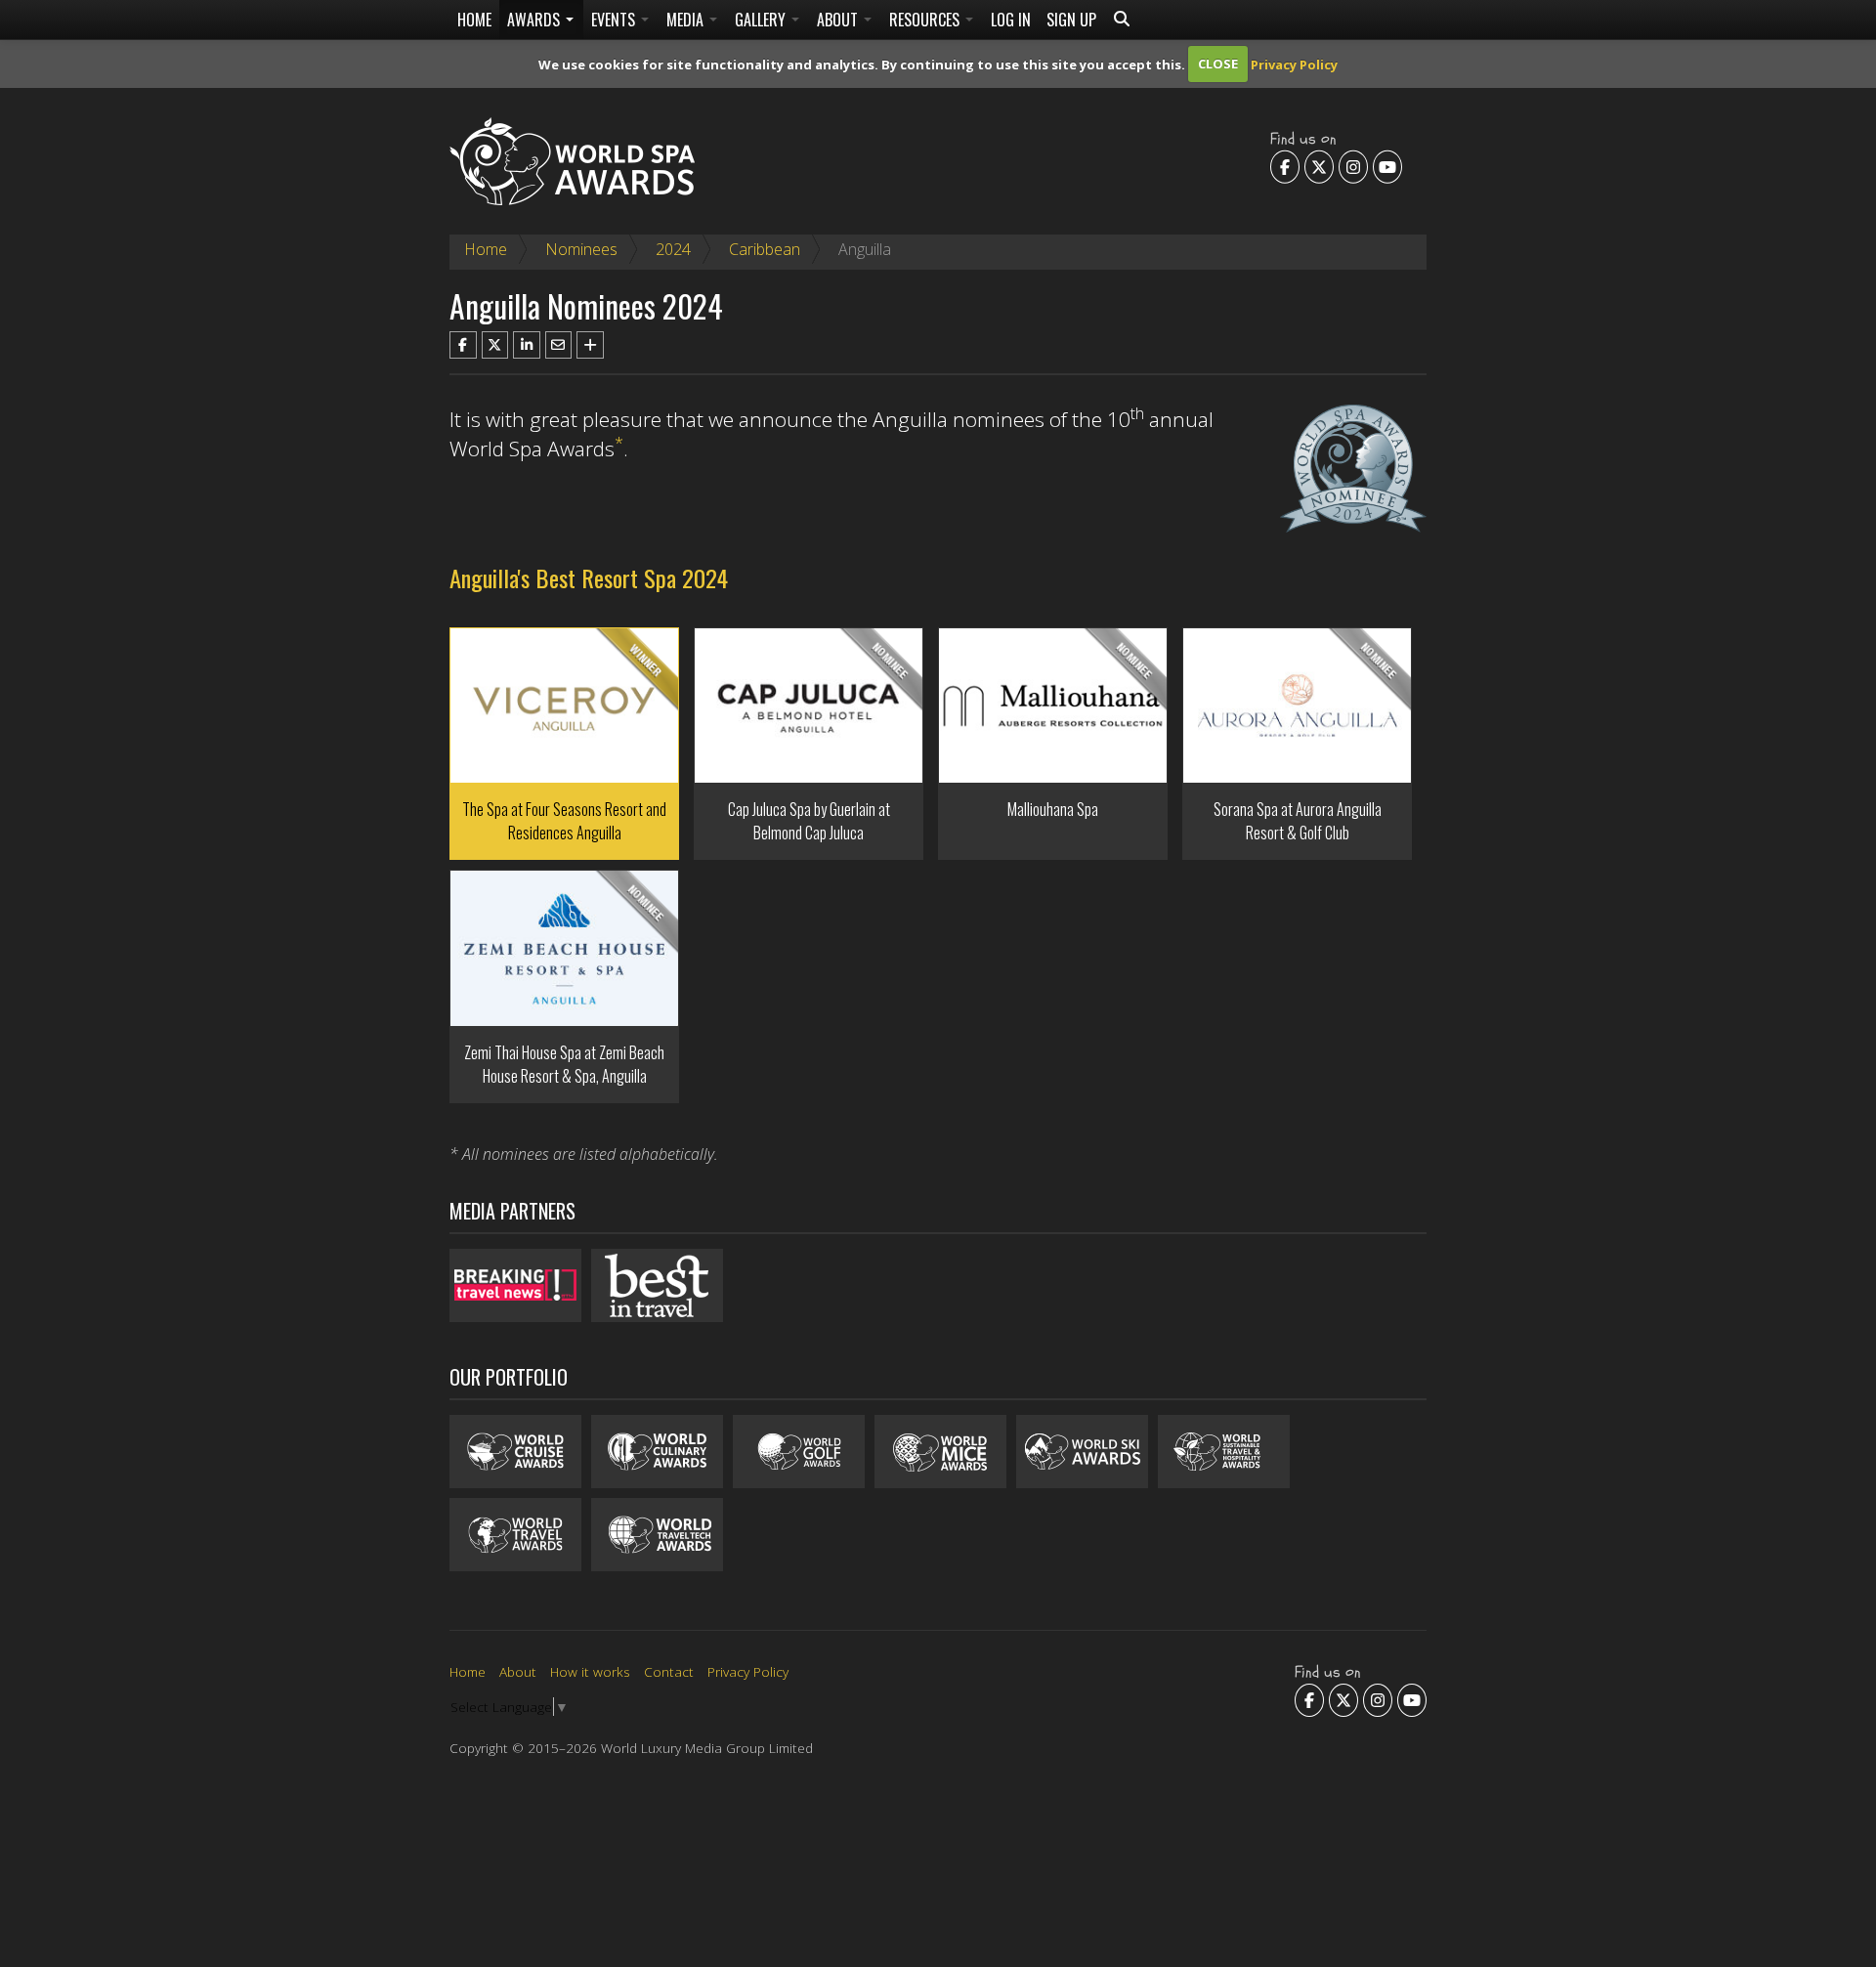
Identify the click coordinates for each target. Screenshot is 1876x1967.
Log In (1011, 20)
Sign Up (1071, 20)
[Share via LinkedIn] (527, 345)
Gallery (762, 20)
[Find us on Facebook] (1285, 166)
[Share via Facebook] (463, 345)
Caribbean (765, 249)
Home (474, 20)
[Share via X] (495, 345)
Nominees (581, 249)
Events (615, 20)
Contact (669, 1671)
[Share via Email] (559, 345)
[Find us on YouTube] (1387, 166)
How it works (590, 1671)
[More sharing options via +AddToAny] (590, 345)
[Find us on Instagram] (1353, 166)
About (839, 20)
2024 (673, 249)
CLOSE (1218, 64)
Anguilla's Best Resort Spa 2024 (589, 577)
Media (687, 20)
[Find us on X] (1319, 166)
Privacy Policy (1294, 64)
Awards (535, 20)
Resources (926, 20)
